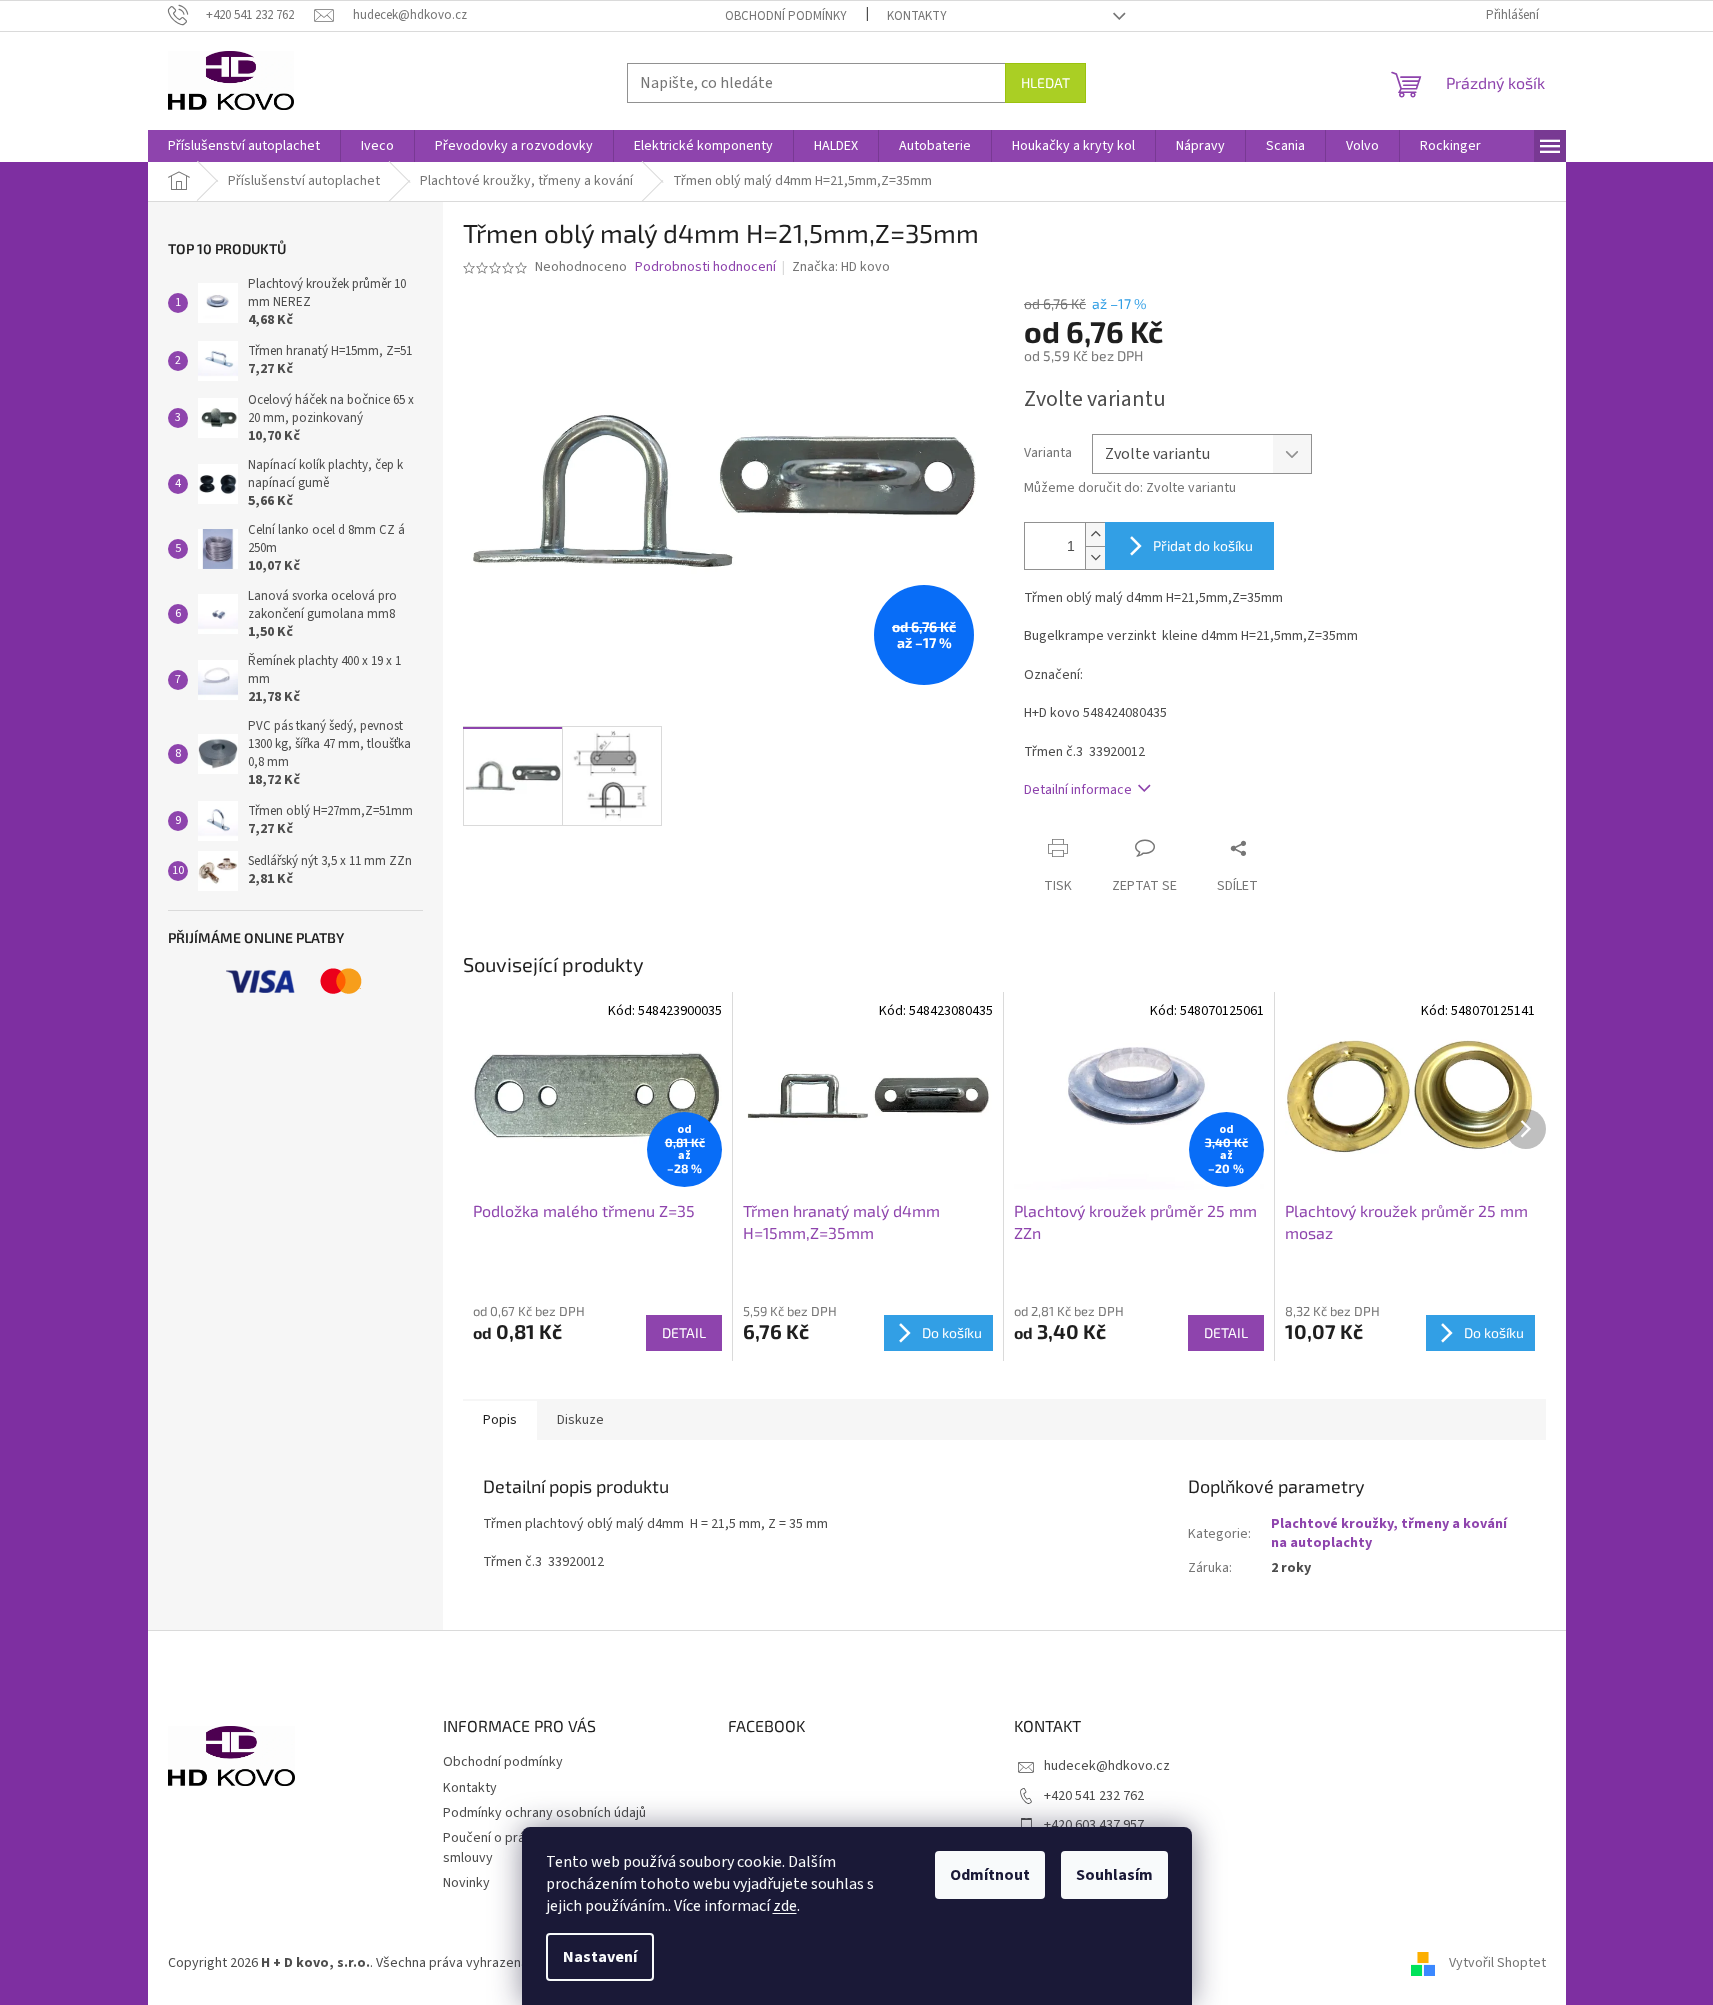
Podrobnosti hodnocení (705, 267)
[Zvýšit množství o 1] (1095, 534)
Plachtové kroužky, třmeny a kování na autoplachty (1389, 1533)
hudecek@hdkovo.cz (1107, 1766)
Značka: (841, 267)
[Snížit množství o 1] (1095, 557)
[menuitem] (244, 146)
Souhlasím (1114, 1875)
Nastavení (600, 1957)
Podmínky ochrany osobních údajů (544, 1813)
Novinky (466, 1883)
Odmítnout (990, 1875)
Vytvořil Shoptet (1497, 1963)
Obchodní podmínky (786, 16)
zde (785, 1906)
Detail (684, 1332)
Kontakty (917, 16)
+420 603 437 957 (1094, 1825)
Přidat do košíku (1203, 545)
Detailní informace (1078, 790)
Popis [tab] (500, 1420)
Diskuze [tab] (580, 1420)
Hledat (1045, 82)
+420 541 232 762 (1094, 1796)
